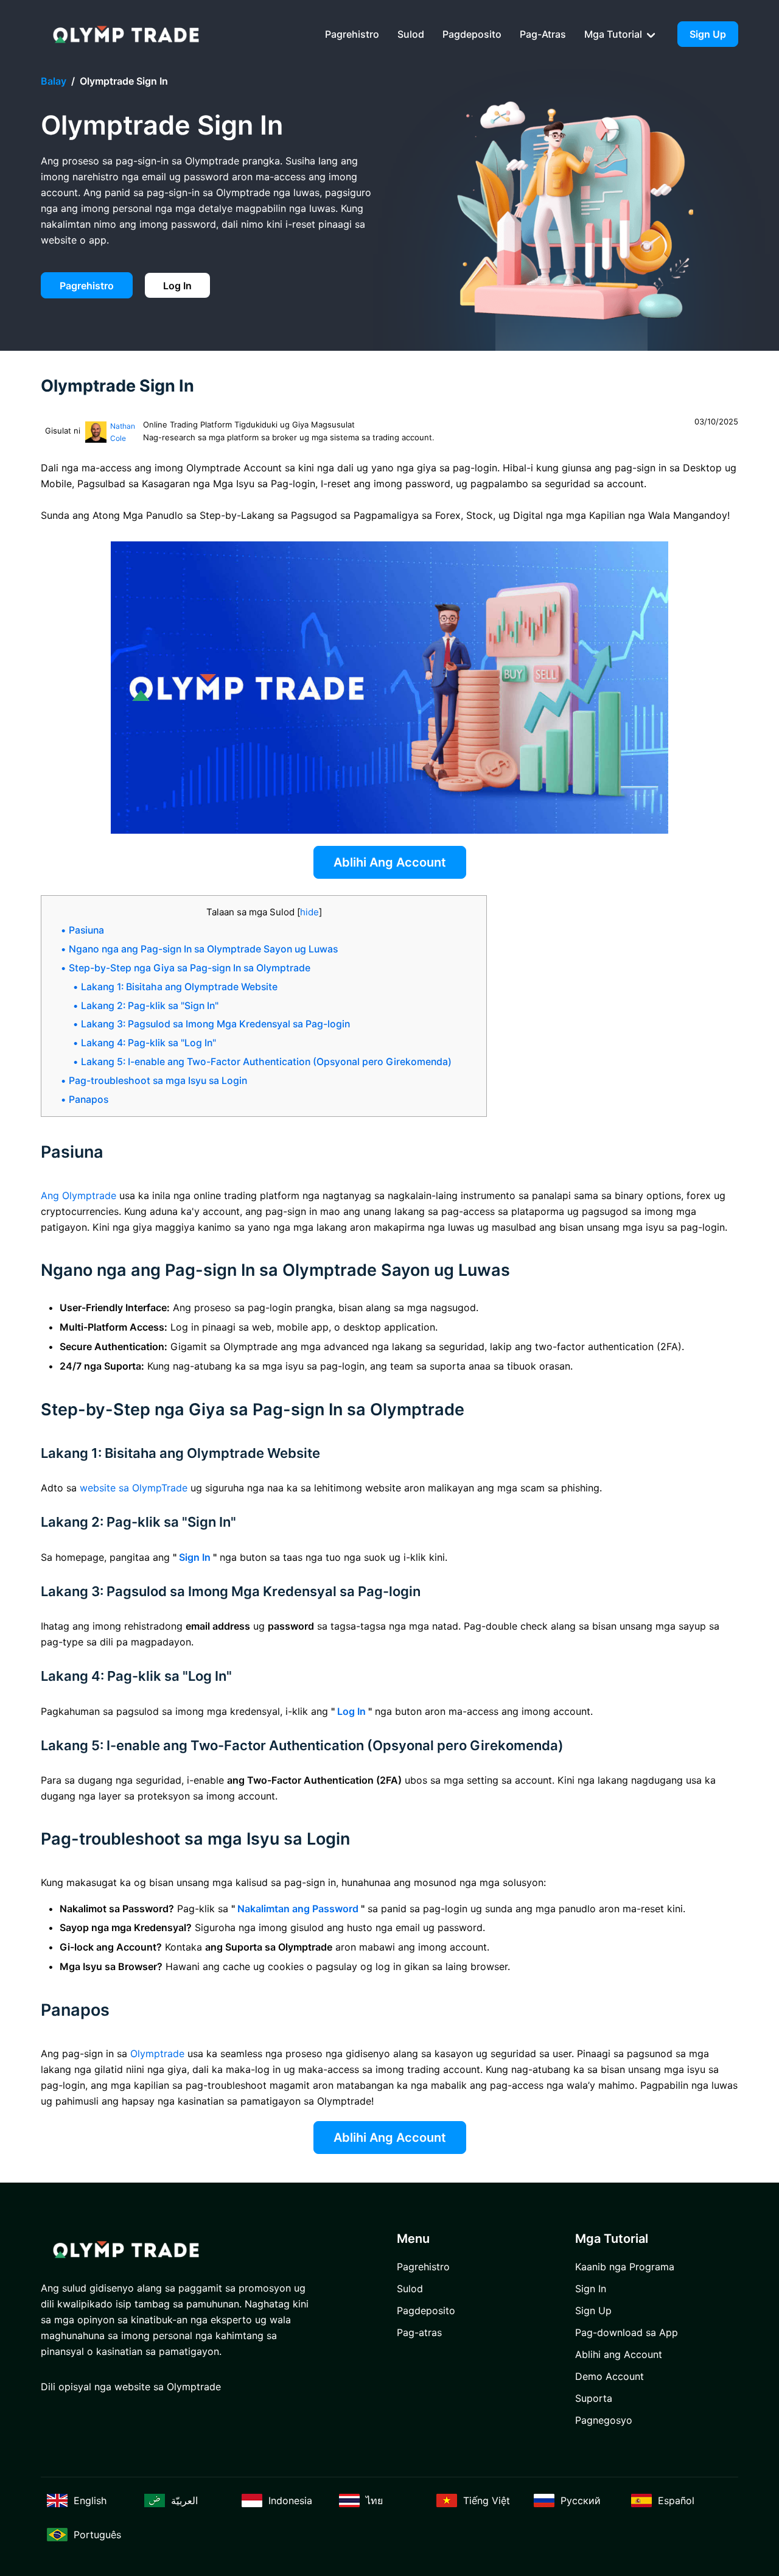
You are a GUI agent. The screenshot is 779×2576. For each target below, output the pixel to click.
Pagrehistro (352, 34)
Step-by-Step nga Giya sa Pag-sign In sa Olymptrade (190, 968)
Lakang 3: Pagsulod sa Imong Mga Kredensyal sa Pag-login (215, 1024)
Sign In (591, 2289)
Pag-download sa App (627, 2332)
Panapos (89, 1100)
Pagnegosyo (604, 2420)
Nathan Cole (123, 432)
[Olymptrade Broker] (126, 34)
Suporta (594, 2398)
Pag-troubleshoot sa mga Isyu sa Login (158, 1081)
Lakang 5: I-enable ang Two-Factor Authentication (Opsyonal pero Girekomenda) (266, 1062)
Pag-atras (543, 34)
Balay (54, 81)
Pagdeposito (472, 34)
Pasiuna (86, 930)
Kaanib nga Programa (625, 2267)
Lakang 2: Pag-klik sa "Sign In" (150, 1006)
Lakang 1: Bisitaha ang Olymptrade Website (179, 987)
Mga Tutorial (614, 34)
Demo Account (610, 2376)
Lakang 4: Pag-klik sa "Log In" (148, 1043)
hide (309, 912)
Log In (177, 286)
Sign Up (708, 34)
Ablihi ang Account (390, 862)
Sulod (411, 34)
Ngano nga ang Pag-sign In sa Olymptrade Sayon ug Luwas (203, 949)
